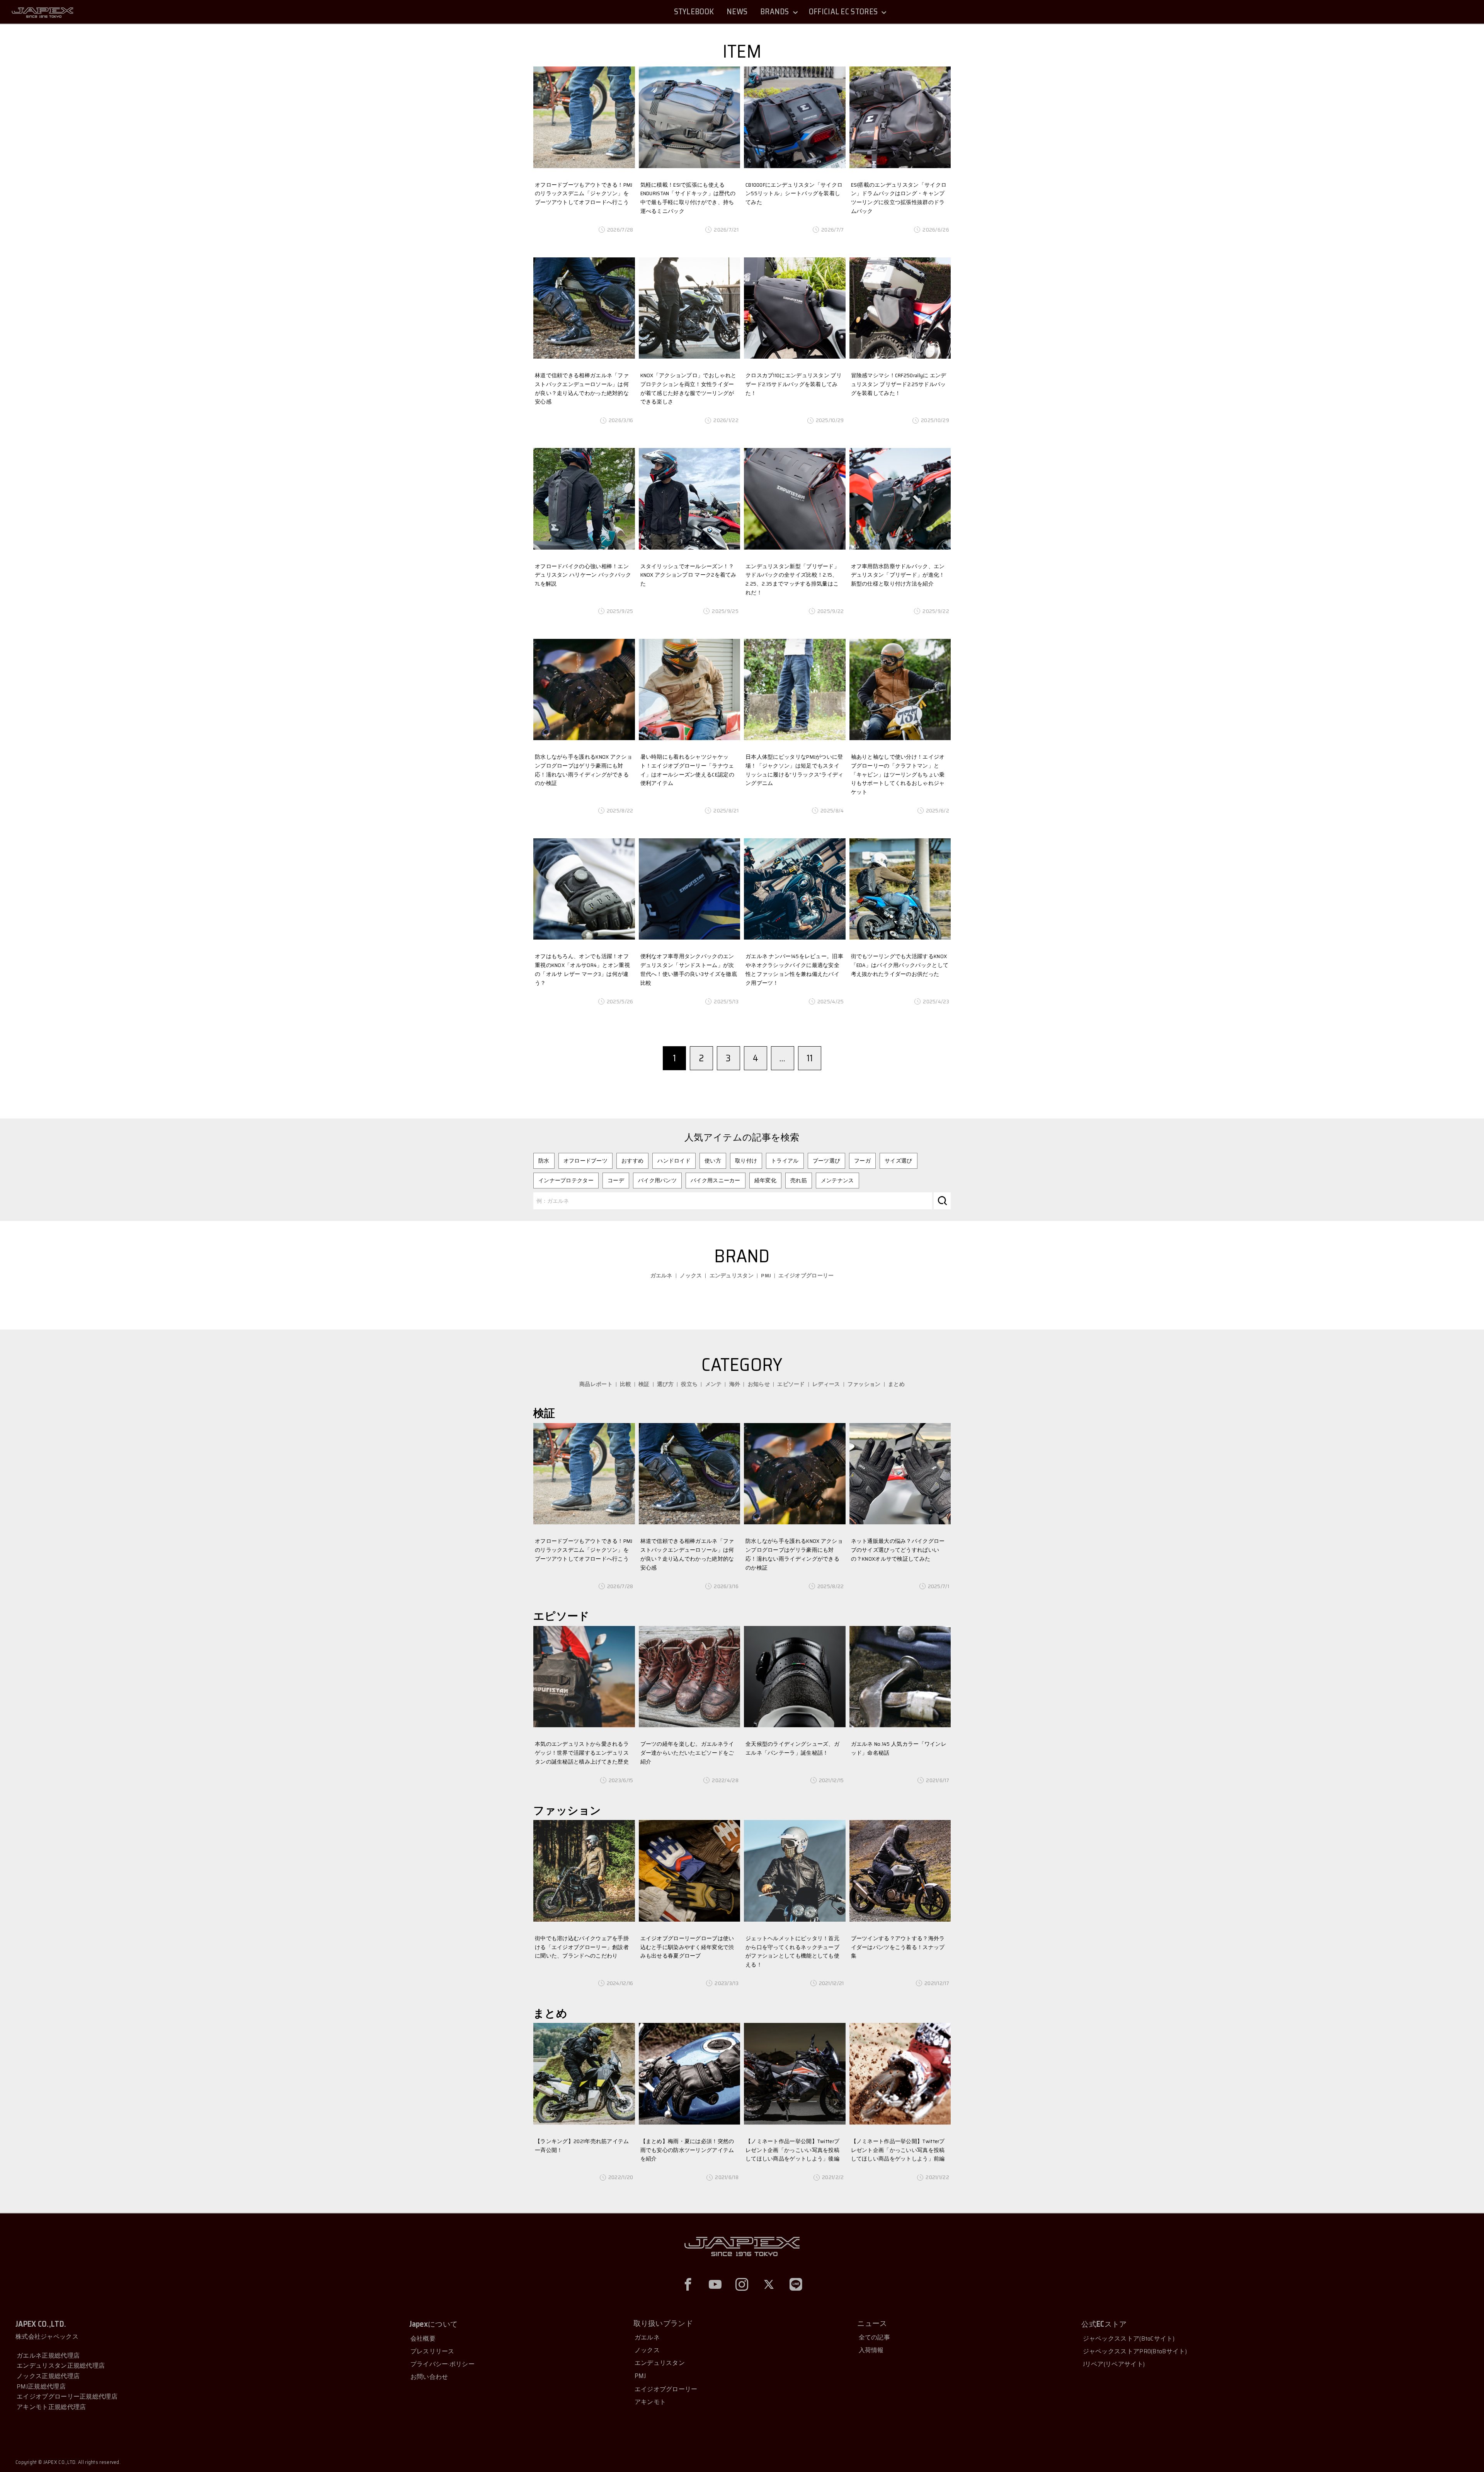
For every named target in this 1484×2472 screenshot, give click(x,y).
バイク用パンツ (657, 1180)
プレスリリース (432, 2351)
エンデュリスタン (732, 1275)
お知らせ (759, 1384)
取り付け (746, 1161)
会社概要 (423, 2338)
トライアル (785, 1161)
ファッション (864, 1384)
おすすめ (632, 1161)
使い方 (713, 1161)
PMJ (766, 1275)
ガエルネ (661, 1275)
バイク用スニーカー (716, 1180)
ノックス (691, 1275)
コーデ (616, 1180)
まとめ (896, 1384)
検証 (644, 1384)
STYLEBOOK (694, 12)
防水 (544, 1161)
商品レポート (596, 1384)
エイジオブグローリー (806, 1275)
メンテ (714, 1384)
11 (810, 1058)
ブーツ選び (827, 1161)
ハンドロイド (674, 1161)
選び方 (665, 1384)
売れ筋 (799, 1180)
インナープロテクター (566, 1180)
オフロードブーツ (585, 1161)
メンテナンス (837, 1180)
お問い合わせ (429, 2377)
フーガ (862, 1161)
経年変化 (765, 1180)
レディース (826, 1384)
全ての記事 (875, 2337)
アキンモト (650, 2402)
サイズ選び (899, 1161)
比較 (625, 1384)
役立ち (689, 1384)
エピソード (791, 1384)
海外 (735, 1384)
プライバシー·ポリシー (442, 2364)
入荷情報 (871, 2350)
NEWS (737, 12)
